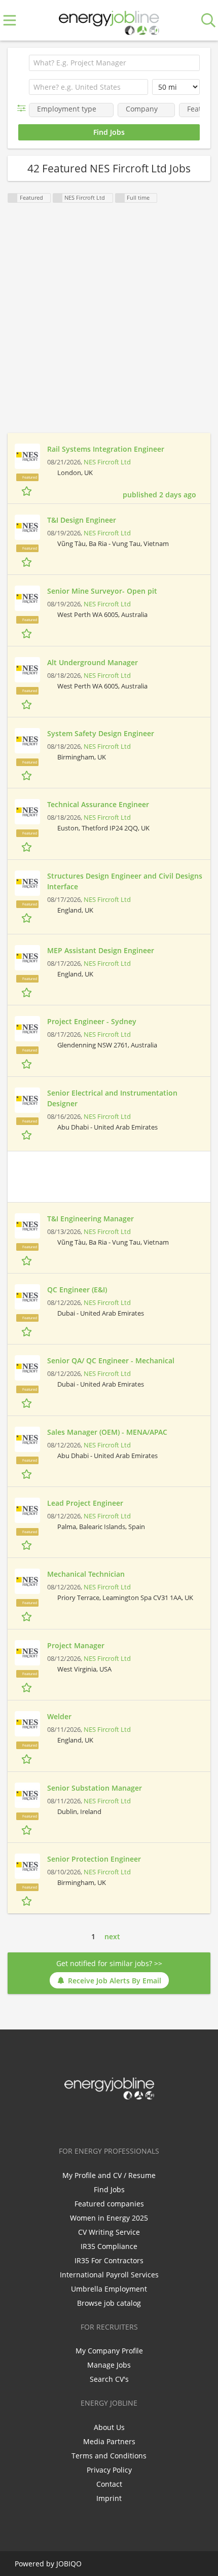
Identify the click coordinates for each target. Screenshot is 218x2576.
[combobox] (88, 87)
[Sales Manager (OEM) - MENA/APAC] (27, 1439)
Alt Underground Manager (93, 662)
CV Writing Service (109, 2232)
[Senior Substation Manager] (27, 1795)
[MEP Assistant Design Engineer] (27, 958)
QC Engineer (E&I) (77, 1290)
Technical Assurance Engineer (98, 804)
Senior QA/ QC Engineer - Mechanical (111, 1360)
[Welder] (27, 1724)
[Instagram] (128, 2121)
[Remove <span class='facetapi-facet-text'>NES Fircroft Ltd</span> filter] (58, 198)
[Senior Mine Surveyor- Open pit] (27, 598)
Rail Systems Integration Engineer (106, 449)
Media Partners (109, 2441)
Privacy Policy (109, 2470)
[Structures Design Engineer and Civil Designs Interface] (27, 883)
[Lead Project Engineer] (27, 1510)
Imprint (109, 2498)
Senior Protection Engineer (94, 1859)
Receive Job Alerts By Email (115, 1981)
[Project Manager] (27, 1653)
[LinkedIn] (111, 2121)
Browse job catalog (109, 2303)
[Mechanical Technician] (27, 1581)
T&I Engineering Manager (90, 1219)
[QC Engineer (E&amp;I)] (27, 1297)
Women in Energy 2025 (109, 2218)
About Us (109, 2427)
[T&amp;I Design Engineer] (27, 527)
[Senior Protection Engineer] (27, 1866)
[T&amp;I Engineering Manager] (27, 1226)
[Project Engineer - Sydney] (27, 1029)
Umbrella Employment (109, 2289)
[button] (24, 108)
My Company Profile (109, 2351)
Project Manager (76, 1645)
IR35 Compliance (109, 2246)
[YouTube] (142, 2121)
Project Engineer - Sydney (92, 1021)
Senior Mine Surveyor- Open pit (102, 591)
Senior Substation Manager (95, 1788)
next (112, 1936)
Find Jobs (109, 2189)
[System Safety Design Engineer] (27, 741)
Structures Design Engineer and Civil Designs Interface (125, 881)
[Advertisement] (109, 324)
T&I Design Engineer (82, 520)
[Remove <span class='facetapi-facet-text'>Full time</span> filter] (120, 198)
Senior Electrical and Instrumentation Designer (112, 1098)
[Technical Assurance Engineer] (27, 812)
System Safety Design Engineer (101, 733)
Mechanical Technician (86, 1574)
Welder (59, 1716)
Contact (109, 2484)
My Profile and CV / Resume (109, 2175)
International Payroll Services (109, 2275)
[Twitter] (94, 2121)
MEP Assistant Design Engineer (101, 950)
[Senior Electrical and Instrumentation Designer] (27, 1100)
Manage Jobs (109, 2365)
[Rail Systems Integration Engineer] (27, 456)
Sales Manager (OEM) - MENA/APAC (107, 1432)
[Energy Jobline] (109, 21)
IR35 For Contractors (109, 2260)
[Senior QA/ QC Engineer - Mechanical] (27, 1368)
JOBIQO (69, 2564)
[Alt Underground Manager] (27, 670)
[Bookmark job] (28, 491)
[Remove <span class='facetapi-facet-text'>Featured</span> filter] (13, 198)
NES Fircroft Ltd (107, 462)
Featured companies (109, 2204)
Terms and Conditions (109, 2456)
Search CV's (109, 2379)
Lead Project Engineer (85, 1503)
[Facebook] (77, 2121)
